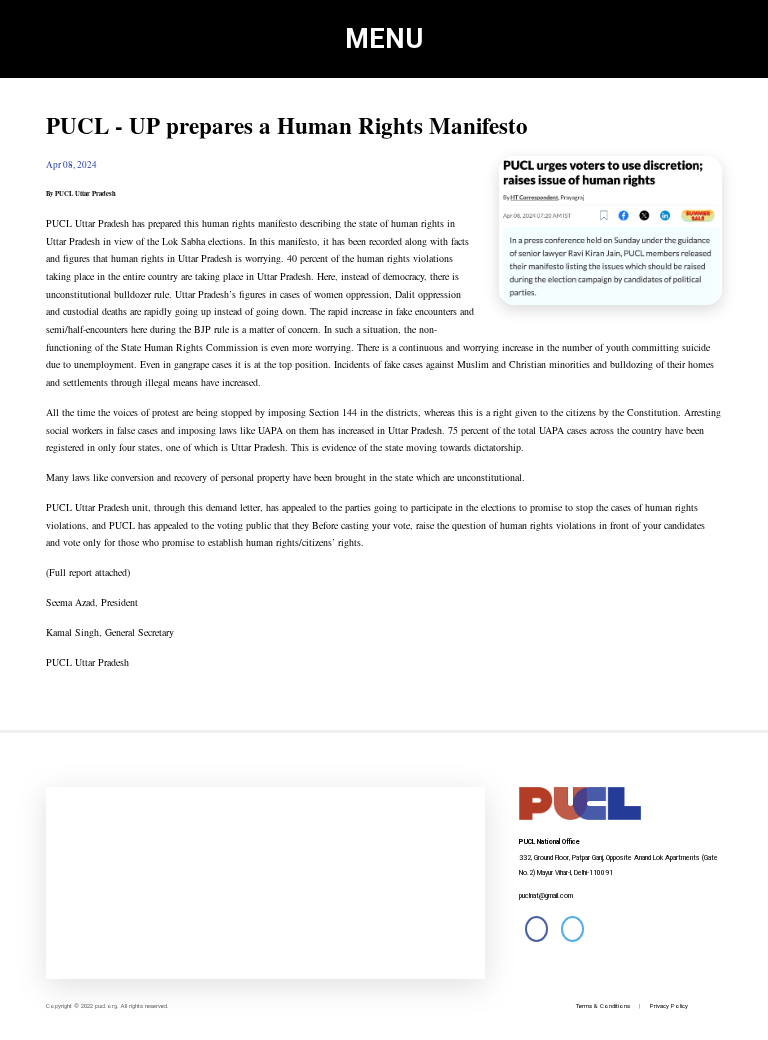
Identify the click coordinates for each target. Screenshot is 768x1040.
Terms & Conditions (603, 1005)
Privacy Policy (669, 1005)
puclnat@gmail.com (546, 896)
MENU (384, 39)
